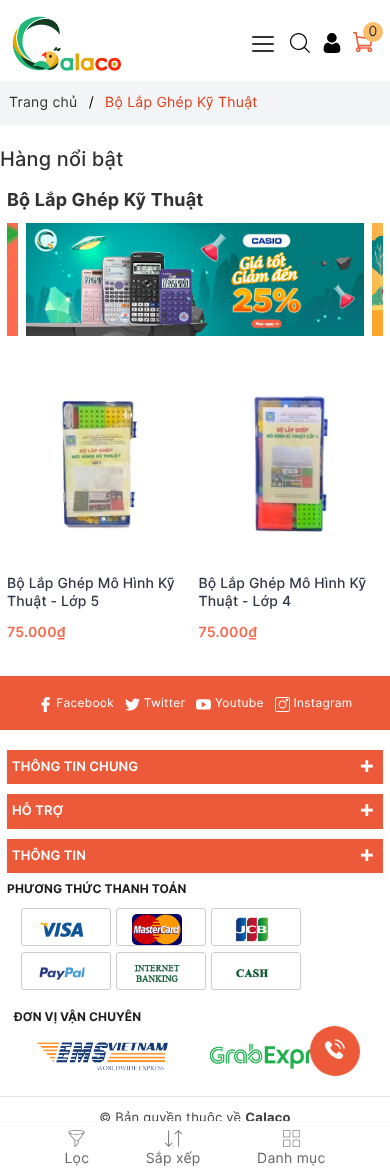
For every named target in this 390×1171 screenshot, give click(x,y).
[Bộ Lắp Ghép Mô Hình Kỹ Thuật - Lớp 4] (291, 464)
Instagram (321, 702)
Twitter (162, 702)
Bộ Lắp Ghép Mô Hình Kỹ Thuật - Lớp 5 (91, 592)
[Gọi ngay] (335, 1050)
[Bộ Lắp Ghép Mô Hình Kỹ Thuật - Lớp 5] (99, 464)
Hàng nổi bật (62, 159)
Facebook (83, 702)
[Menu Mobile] (264, 41)
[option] (195, 279)
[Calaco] (67, 43)
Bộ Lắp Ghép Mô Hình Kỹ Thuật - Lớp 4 (283, 592)
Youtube (237, 702)
